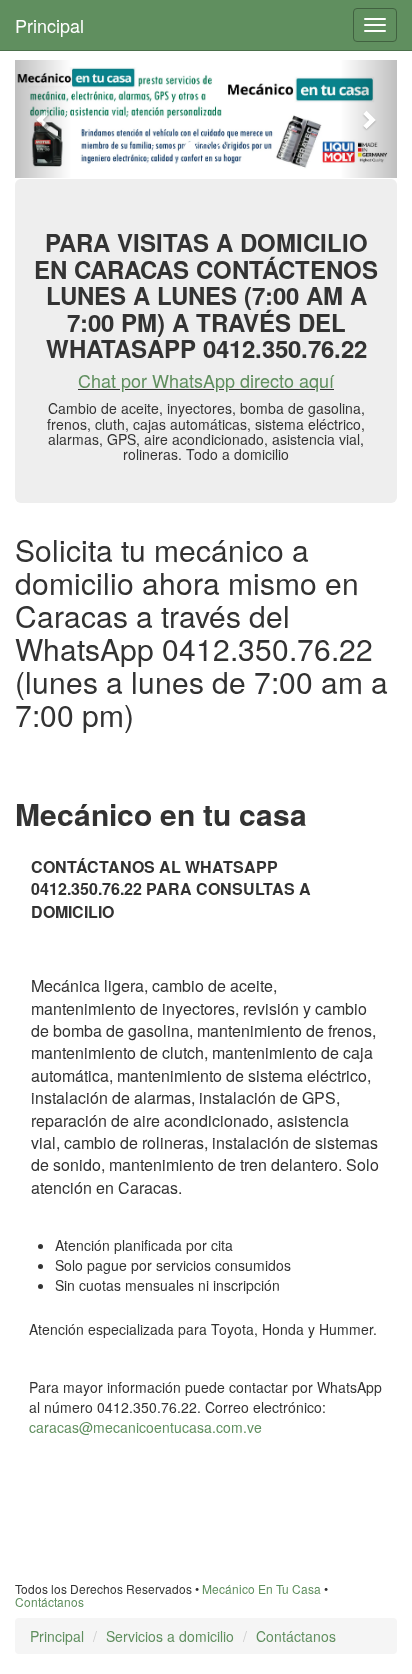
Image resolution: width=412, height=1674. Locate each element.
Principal (49, 25)
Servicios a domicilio (170, 1636)
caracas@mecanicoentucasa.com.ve (145, 1427)
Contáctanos (49, 1601)
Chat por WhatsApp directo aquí (206, 380)
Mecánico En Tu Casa (261, 1588)
